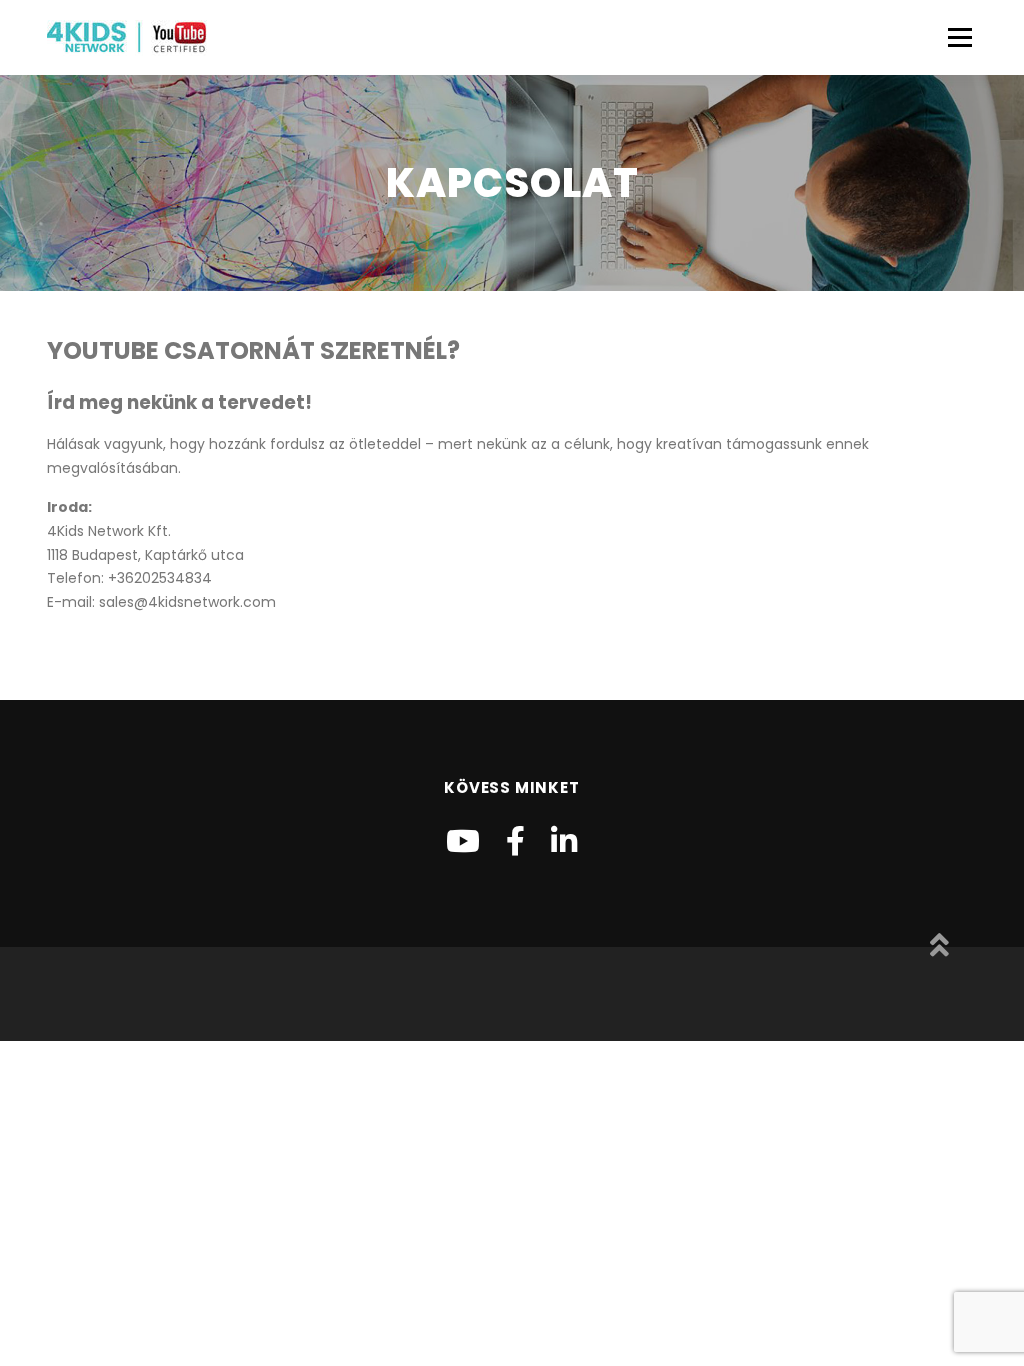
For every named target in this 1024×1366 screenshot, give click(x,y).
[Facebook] (515, 841)
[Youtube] (463, 841)
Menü (959, 37)
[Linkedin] (564, 841)
